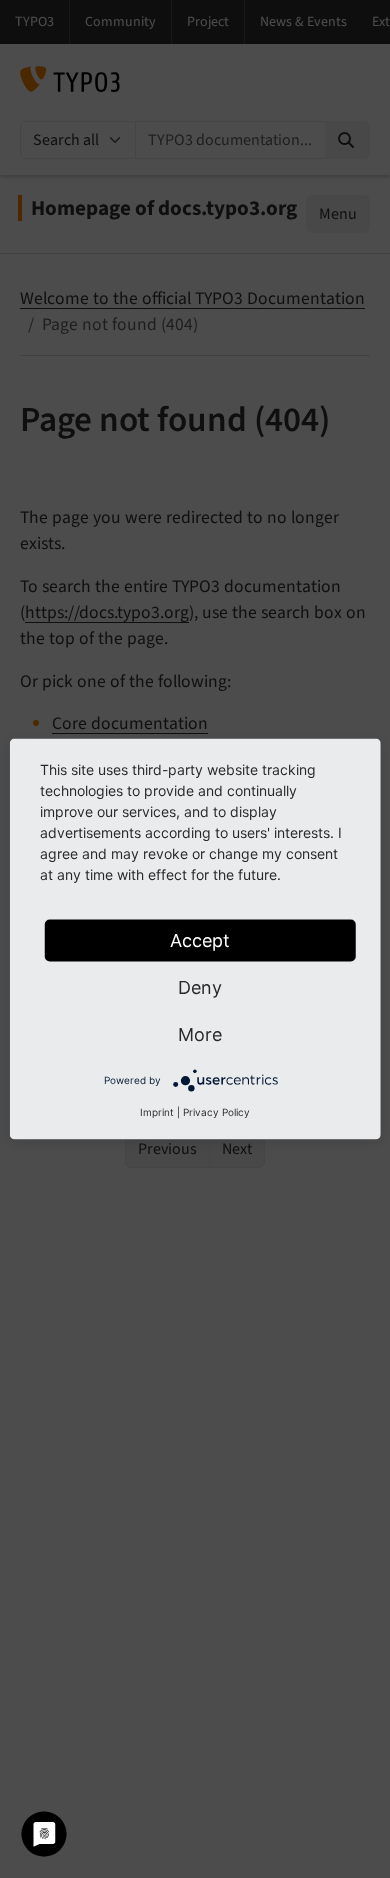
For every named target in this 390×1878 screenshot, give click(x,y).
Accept (200, 940)
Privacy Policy (216, 1112)
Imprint (157, 1112)
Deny (200, 987)
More (200, 1034)
